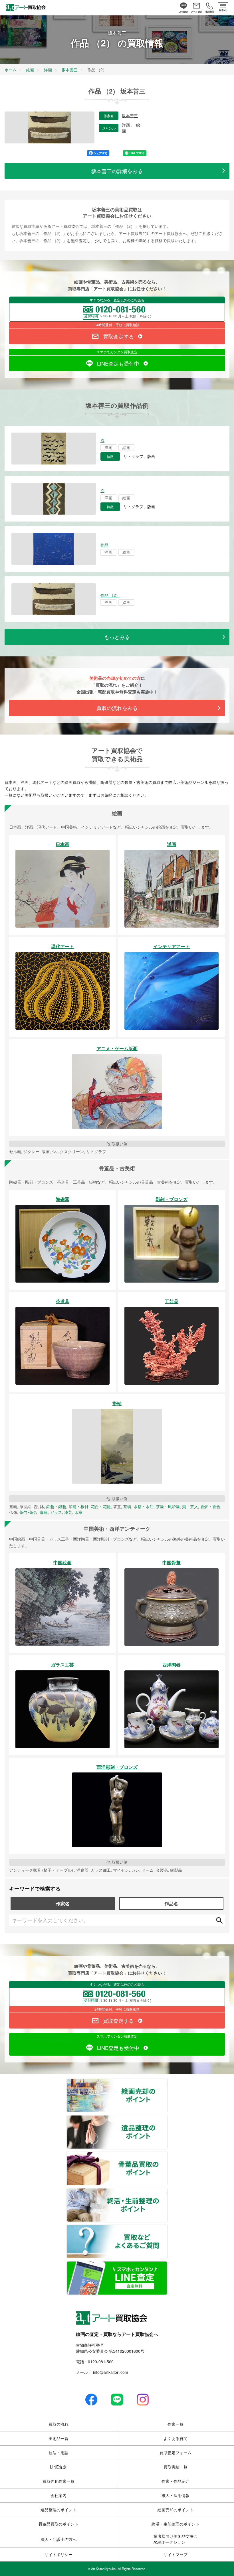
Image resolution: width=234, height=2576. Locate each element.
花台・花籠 (101, 1506)
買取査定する (118, 336)
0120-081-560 (101, 2362)
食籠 (44, 1512)
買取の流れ (58, 2424)
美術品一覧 (58, 2438)
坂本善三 (130, 116)
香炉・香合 (210, 1506)
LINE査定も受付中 (118, 363)
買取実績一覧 (175, 2467)
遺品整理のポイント (167, 2119)
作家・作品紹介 (175, 2481)
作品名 (171, 1903)
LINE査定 (58, 2467)
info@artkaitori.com (110, 2372)
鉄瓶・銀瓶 (56, 1506)
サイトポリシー (58, 2554)
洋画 (126, 125)
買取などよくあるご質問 (167, 2228)
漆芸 (68, 1512)
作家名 (63, 1903)
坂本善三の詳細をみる (117, 171)
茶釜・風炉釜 (168, 1506)
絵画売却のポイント (167, 2082)
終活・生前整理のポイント (167, 2192)
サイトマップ (175, 2554)
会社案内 (58, 2495)
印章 (78, 1512)
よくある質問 (175, 2438)
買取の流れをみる (117, 708)
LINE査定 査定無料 (167, 2265)
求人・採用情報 (175, 2495)
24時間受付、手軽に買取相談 (117, 325)
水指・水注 (144, 1506)
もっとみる (117, 637)
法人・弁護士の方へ (58, 2539)
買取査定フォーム (175, 2453)
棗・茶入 (190, 1506)
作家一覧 (175, 2424)
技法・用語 (58, 2453)
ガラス (56, 1512)
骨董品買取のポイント (167, 2155)
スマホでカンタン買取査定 (117, 352)
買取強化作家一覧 (58, 2481)
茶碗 (127, 1506)
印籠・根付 (78, 1506)
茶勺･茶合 (28, 1512)
